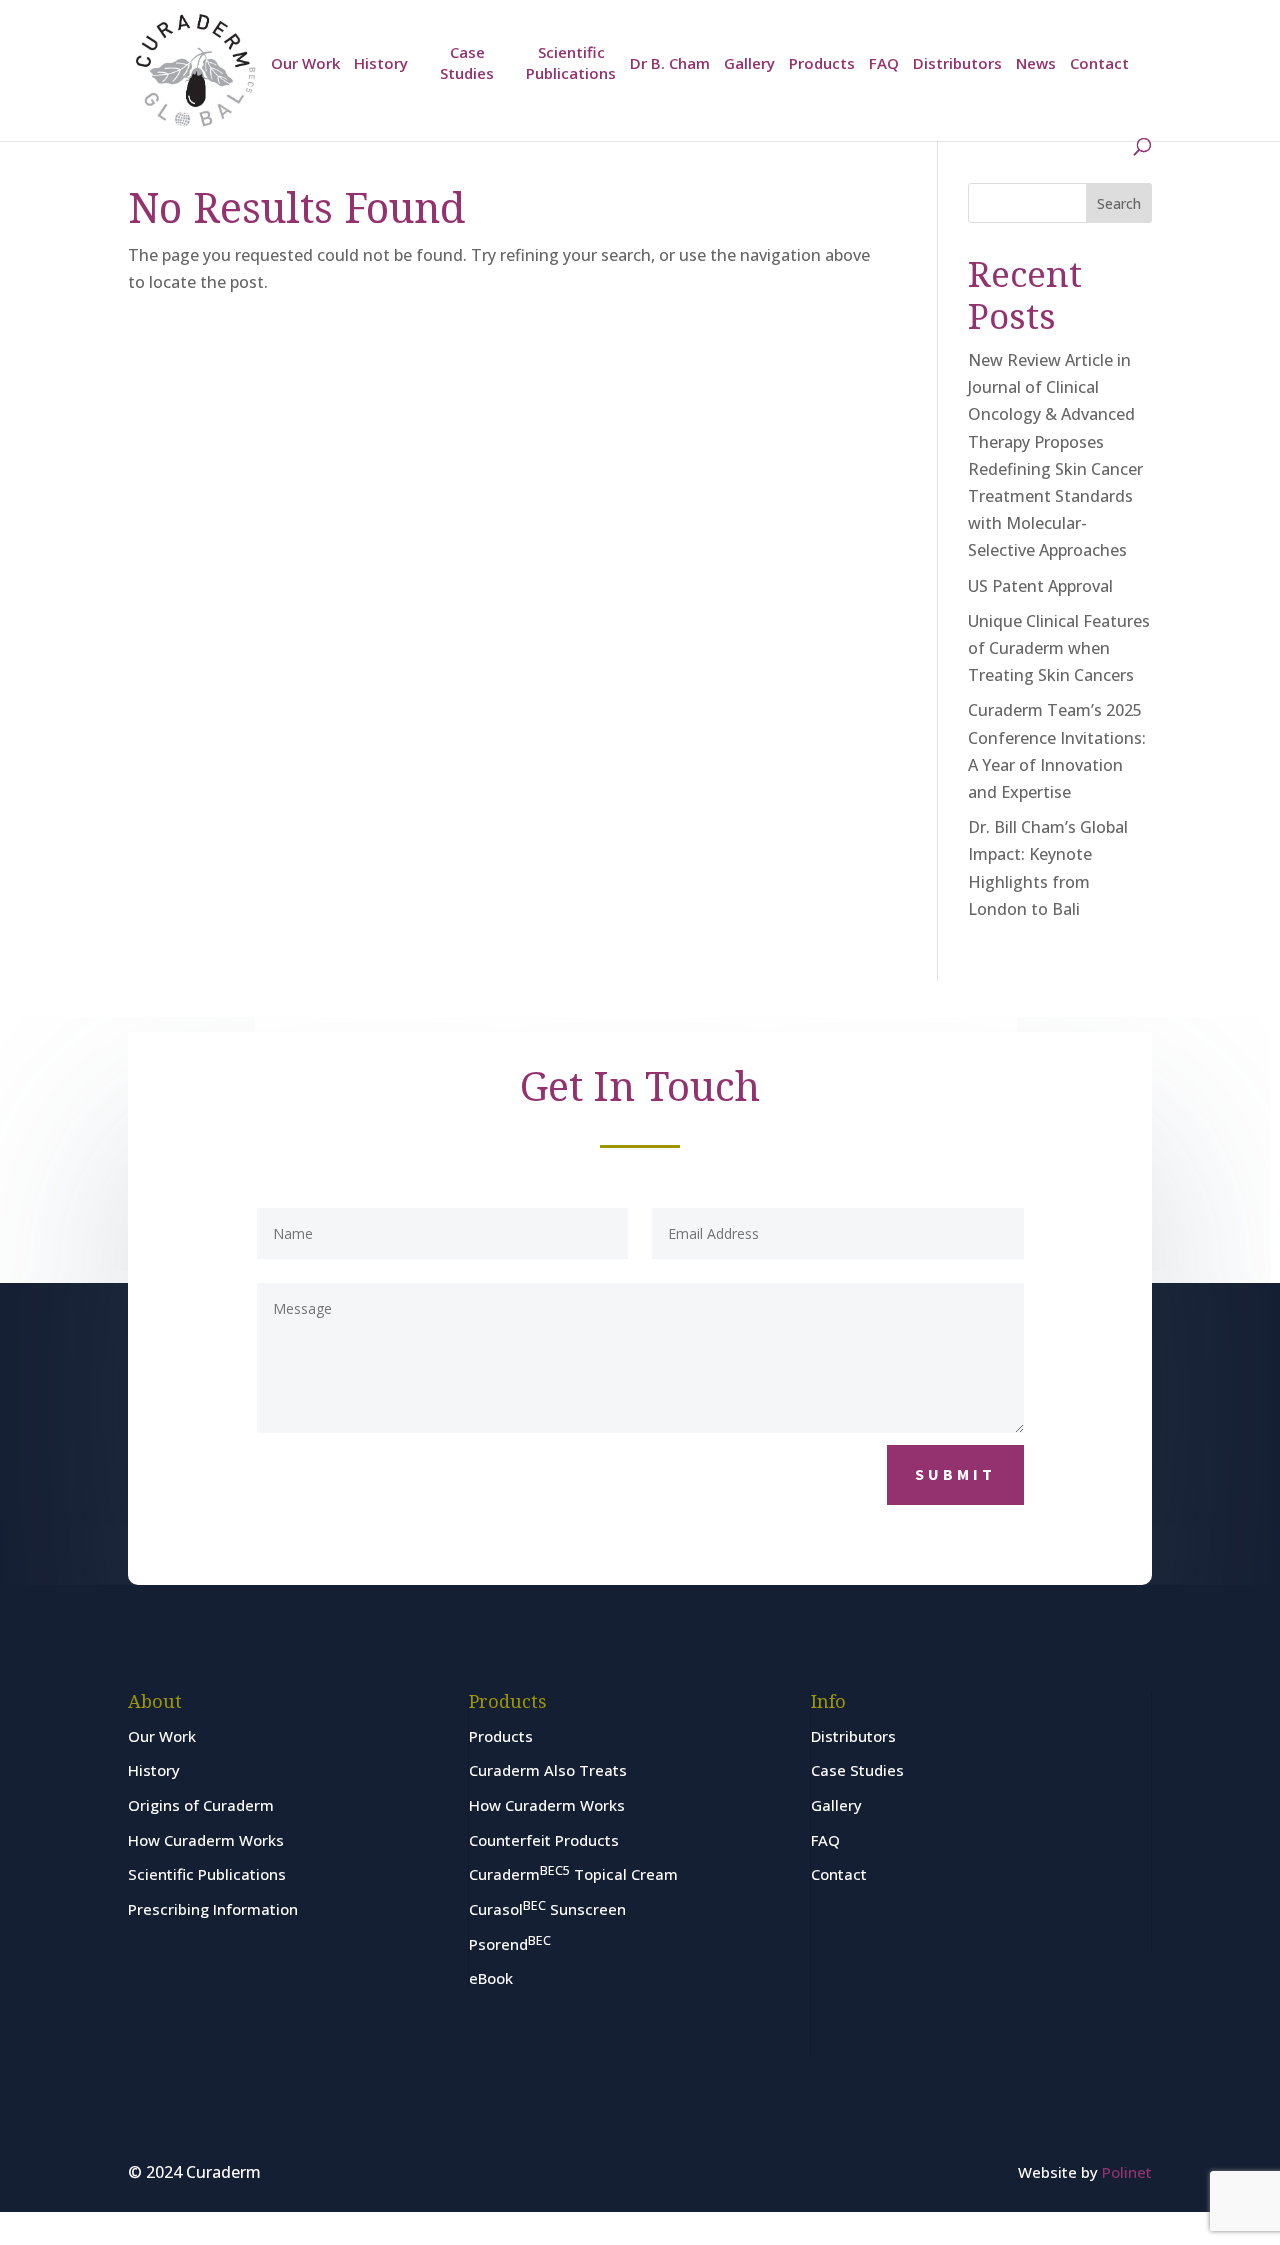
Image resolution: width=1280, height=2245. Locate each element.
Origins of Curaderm (201, 1805)
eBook (491, 1978)
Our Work (305, 63)
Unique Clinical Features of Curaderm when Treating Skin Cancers (1059, 648)
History (381, 63)
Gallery (749, 63)
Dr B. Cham (670, 63)
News (1036, 63)
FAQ (884, 63)
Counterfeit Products (544, 1840)
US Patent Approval (1040, 586)
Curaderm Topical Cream (573, 1874)
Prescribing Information (213, 1909)
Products (822, 63)
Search (1119, 203)
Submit (955, 1474)
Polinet (1127, 2172)
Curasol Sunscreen (547, 1909)
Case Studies (467, 62)
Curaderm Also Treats (548, 1770)
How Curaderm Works (206, 1840)
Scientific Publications (571, 62)
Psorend (510, 1944)
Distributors (957, 63)
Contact (1099, 63)
